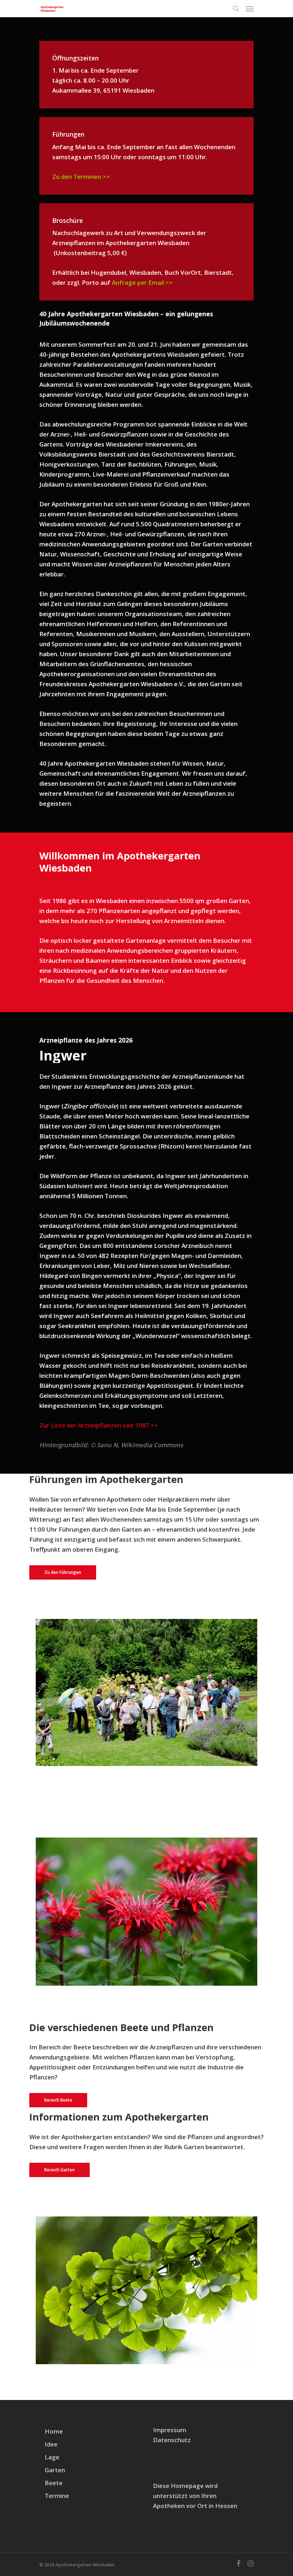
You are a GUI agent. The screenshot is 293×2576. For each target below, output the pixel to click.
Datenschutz (172, 2440)
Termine (57, 2496)
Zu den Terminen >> (81, 177)
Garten (55, 2470)
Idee (51, 2444)
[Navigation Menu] (250, 9)
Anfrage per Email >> (143, 282)
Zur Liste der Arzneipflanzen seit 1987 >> (99, 1425)
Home (54, 2431)
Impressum (170, 2430)
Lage (52, 2457)
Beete (54, 2483)
